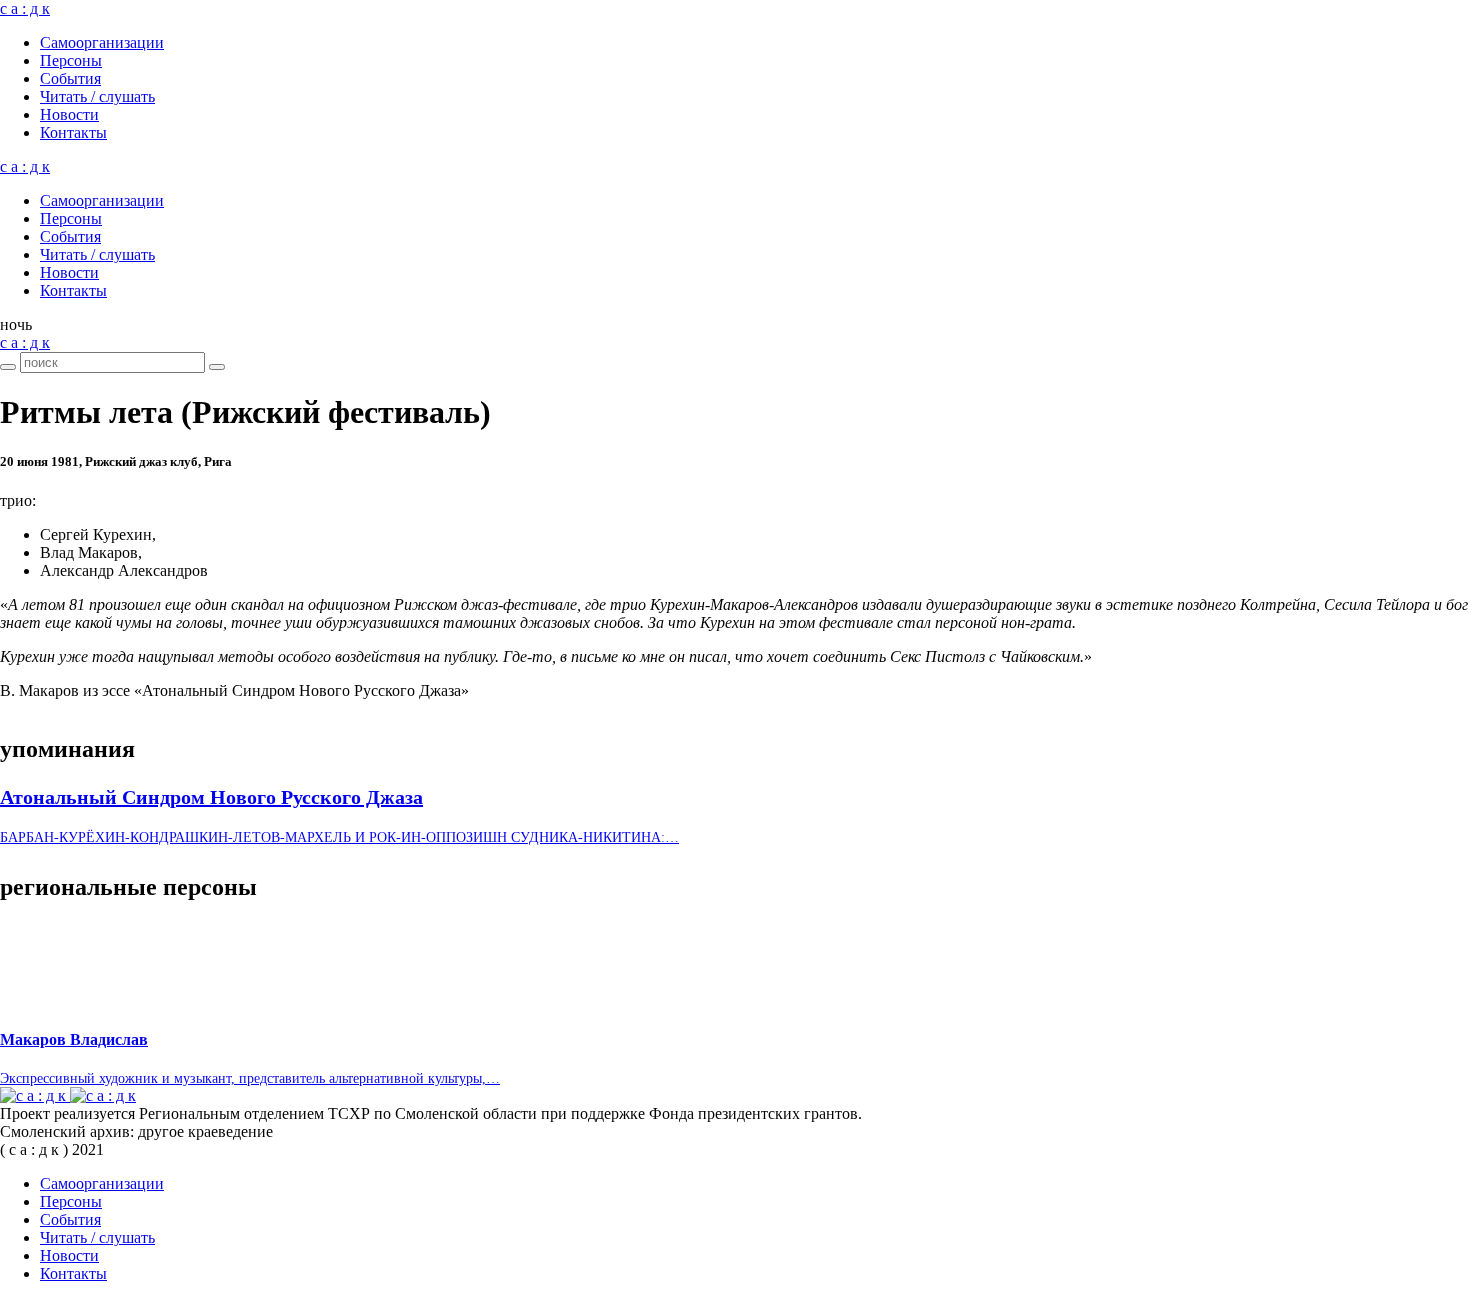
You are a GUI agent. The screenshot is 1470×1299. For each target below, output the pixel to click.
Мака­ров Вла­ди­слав (74, 1039)
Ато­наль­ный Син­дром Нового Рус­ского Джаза (211, 797)
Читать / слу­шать (97, 96)
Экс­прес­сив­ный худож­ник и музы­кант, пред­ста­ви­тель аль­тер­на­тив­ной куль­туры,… (250, 1078)
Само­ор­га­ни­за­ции (102, 42)
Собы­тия (70, 78)
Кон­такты (73, 132)
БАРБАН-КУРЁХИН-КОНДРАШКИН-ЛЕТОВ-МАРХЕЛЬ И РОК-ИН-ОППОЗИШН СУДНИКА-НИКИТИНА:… (339, 837)
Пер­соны (71, 60)
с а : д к (25, 8)
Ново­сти (69, 114)
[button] (16, 324)
